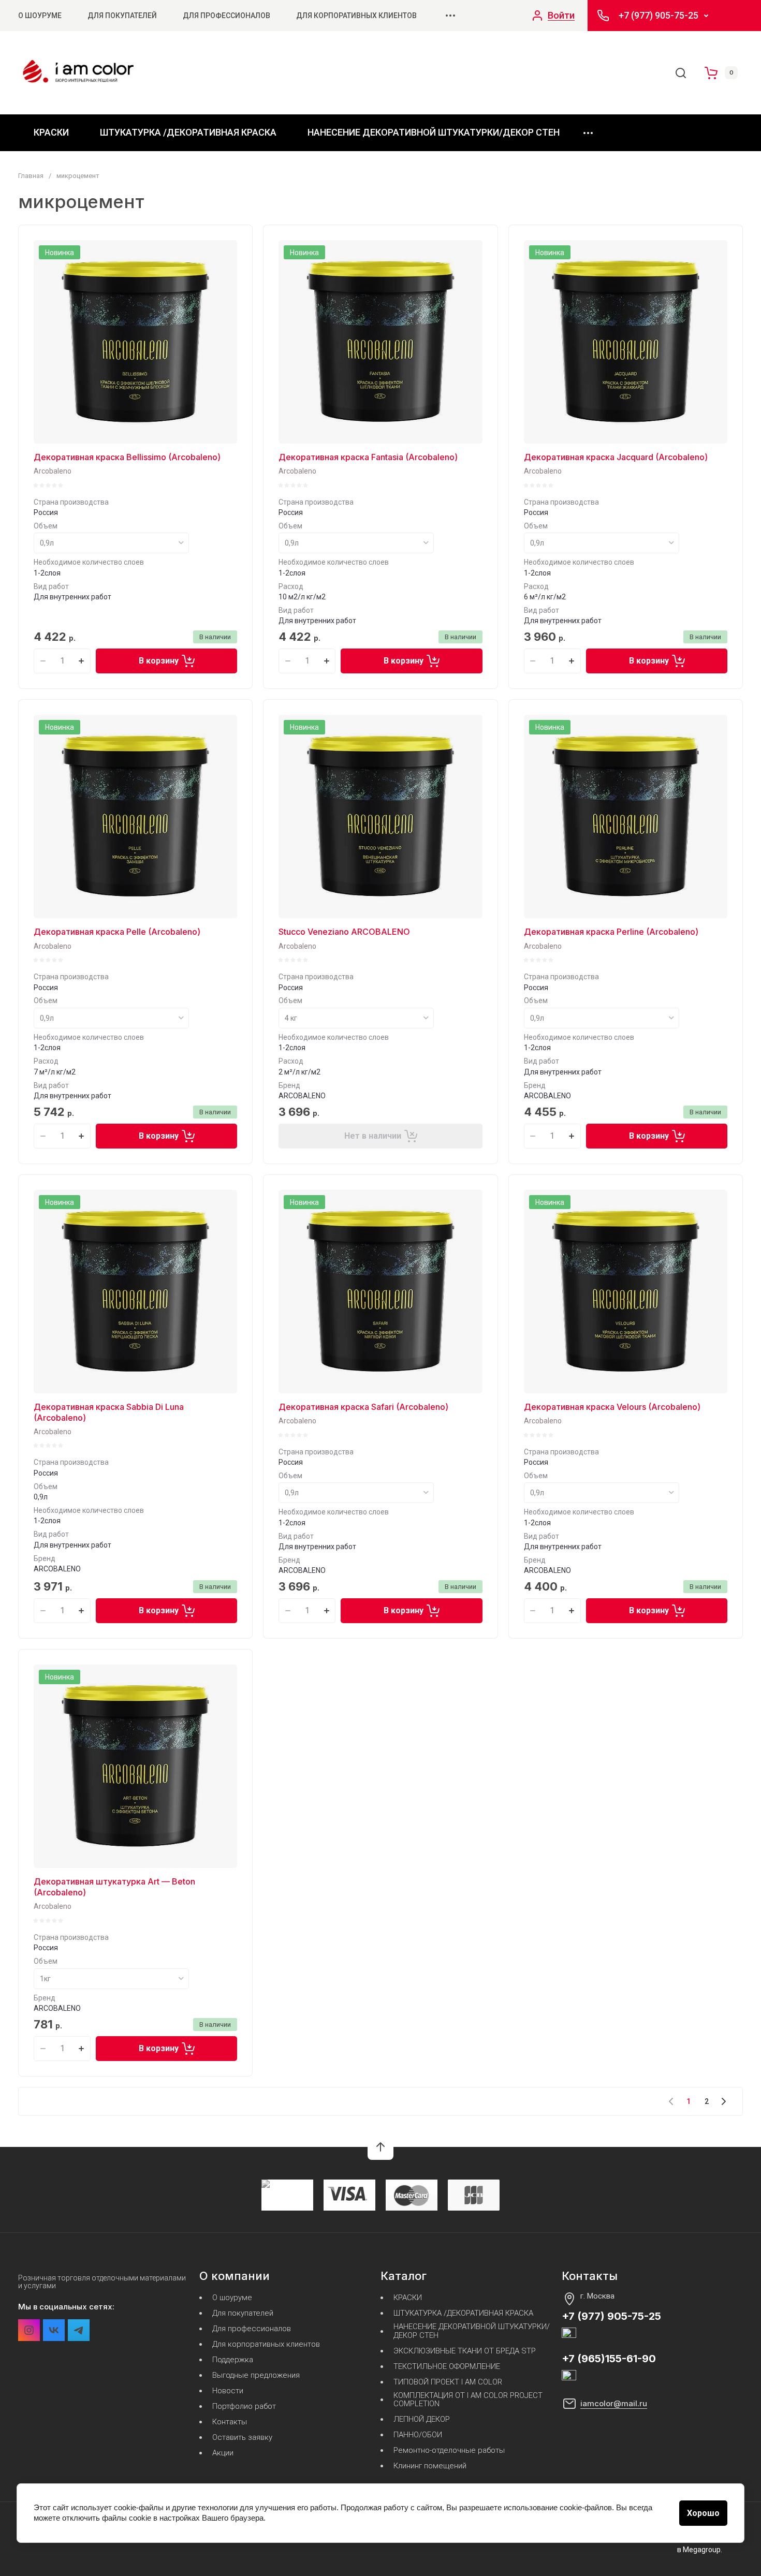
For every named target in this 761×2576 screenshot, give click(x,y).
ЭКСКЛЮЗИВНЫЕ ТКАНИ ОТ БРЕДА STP (465, 2351)
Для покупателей (122, 16)
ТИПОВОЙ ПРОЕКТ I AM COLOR (448, 2382)
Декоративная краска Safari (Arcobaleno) (363, 1407)
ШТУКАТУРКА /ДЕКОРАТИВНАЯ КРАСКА (188, 132)
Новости (228, 2391)
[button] (380, 2147)
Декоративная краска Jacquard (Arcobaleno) (616, 457)
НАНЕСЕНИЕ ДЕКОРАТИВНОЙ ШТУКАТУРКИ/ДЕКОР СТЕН (434, 132)
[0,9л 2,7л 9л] (602, 543)
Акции (223, 2453)
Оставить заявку (242, 2438)
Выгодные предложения (256, 2375)
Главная (31, 176)
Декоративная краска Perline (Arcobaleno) (611, 932)
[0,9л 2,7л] (111, 543)
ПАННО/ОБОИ (418, 2435)
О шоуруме (40, 16)
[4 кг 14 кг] (356, 1018)
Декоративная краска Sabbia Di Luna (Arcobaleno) (109, 1412)
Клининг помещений (430, 2466)
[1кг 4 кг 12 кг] (111, 1979)
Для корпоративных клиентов (356, 16)
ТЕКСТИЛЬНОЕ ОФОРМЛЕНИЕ (447, 2367)
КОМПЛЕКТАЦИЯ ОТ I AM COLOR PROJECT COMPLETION (468, 2400)
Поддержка (233, 2360)
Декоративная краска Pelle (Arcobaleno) (117, 932)
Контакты (230, 2422)
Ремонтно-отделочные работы (449, 2450)
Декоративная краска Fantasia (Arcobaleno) (368, 457)
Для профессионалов (226, 16)
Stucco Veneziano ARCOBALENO (344, 932)
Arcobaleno (53, 471)
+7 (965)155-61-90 (609, 2359)
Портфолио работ (244, 2406)
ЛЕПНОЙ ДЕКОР (422, 2419)
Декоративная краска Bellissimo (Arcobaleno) (127, 457)
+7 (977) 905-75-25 (658, 16)
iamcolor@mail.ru (614, 2403)
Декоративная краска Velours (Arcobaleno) (612, 1407)
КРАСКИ (51, 132)
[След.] (723, 2101)
